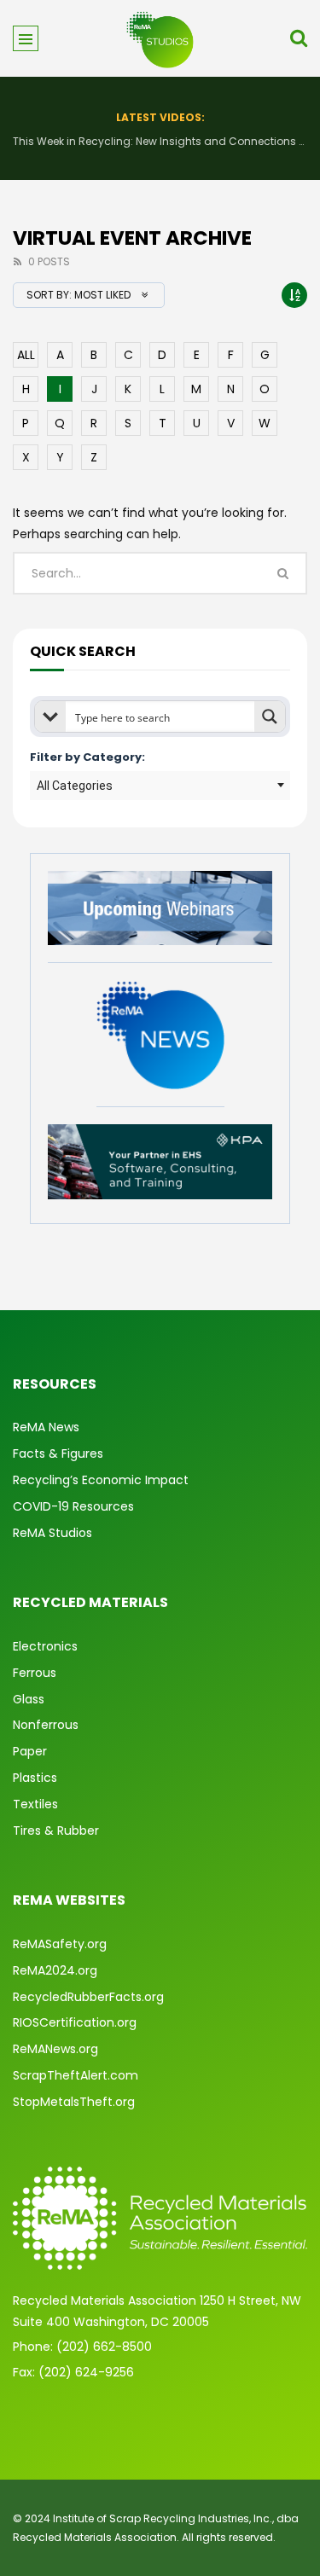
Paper (30, 1751)
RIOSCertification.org (75, 2022)
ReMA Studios (52, 1533)
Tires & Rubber (56, 1830)
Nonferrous (46, 1725)
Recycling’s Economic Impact (101, 1480)
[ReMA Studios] (160, 38)
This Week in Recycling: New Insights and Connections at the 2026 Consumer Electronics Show (160, 141)
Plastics (35, 1778)
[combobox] (160, 786)
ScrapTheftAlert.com (76, 2075)
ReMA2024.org (55, 1970)
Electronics (45, 1646)
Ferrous (35, 1673)
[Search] (299, 38)
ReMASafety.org (60, 1944)
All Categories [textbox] (75, 786)
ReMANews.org (55, 2049)
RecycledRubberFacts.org (88, 1997)
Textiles (35, 1804)
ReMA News (46, 1427)
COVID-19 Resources (73, 1506)
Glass (29, 1699)
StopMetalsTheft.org (74, 2102)
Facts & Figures (58, 1453)
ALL (26, 355)
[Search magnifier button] (270, 717)
